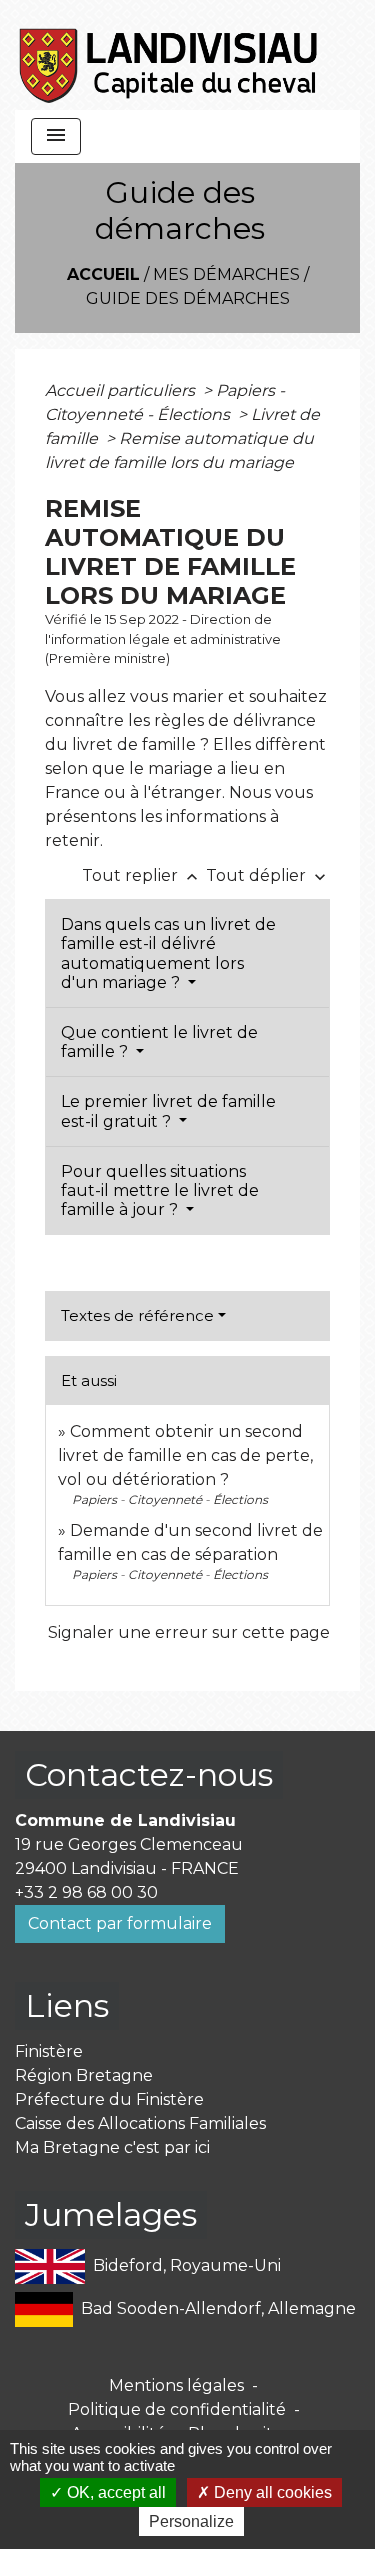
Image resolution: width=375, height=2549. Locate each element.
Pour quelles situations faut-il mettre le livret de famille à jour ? (160, 1190)
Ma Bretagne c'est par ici (112, 2147)
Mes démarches (226, 274)
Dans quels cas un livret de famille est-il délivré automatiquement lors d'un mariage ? (168, 953)
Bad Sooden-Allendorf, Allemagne (218, 2308)
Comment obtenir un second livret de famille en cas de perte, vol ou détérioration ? (185, 1455)
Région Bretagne (84, 2075)
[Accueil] (169, 55)
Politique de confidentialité (177, 2409)
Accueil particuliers (122, 390)
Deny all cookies (271, 2492)
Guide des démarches (188, 298)
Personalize (191, 2521)
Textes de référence (137, 1315)
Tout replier (142, 875)
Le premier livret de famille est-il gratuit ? (168, 1111)
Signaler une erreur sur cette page (189, 1632)
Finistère (49, 2051)
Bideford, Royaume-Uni (187, 2265)
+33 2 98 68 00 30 (86, 1892)
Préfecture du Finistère (109, 2099)
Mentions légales (176, 2385)
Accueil (103, 274)
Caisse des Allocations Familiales (140, 2123)
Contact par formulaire (120, 1923)
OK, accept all (114, 2492)
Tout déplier (268, 875)
